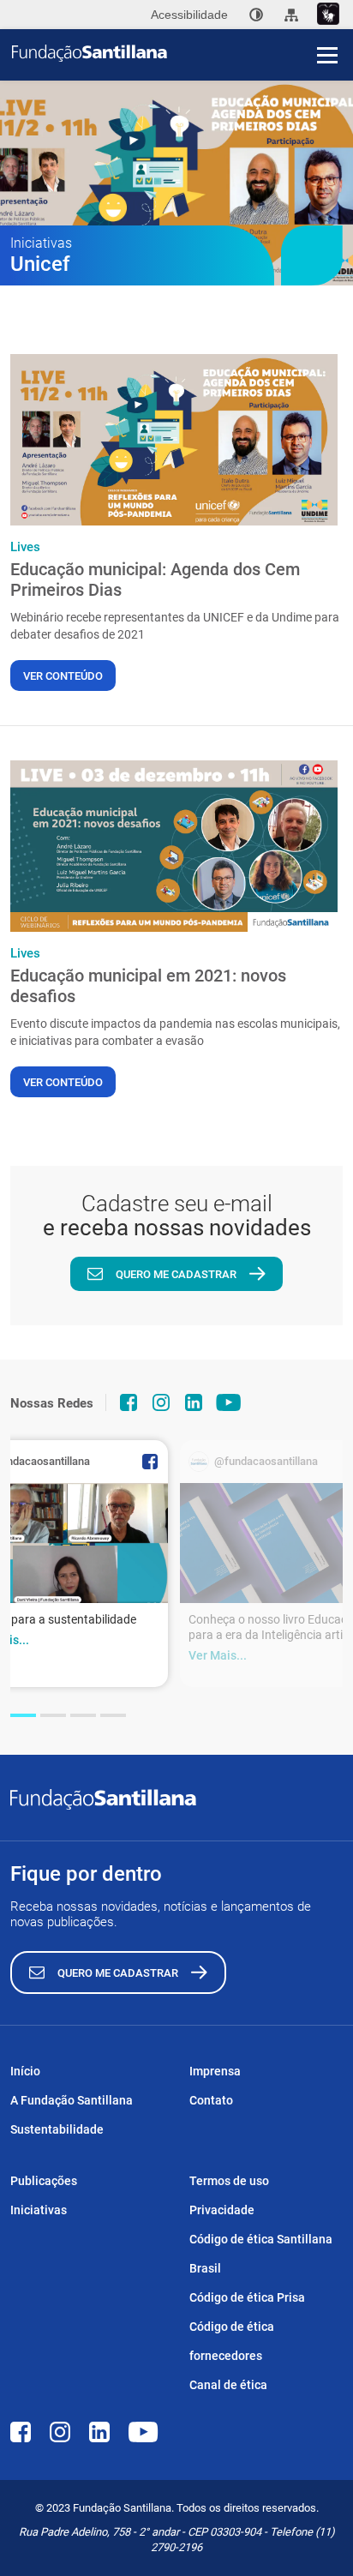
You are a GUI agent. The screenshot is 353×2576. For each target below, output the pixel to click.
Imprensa (215, 2071)
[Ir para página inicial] (182, 53)
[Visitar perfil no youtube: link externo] (229, 1402)
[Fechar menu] (327, 26)
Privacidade (222, 2210)
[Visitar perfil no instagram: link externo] (161, 1402)
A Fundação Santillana (72, 2100)
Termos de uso (229, 2181)
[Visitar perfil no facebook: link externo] (129, 1402)
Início (25, 2071)
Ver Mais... (218, 1655)
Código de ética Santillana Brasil (261, 2254)
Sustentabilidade (57, 2129)
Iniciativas (39, 2210)
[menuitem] (256, 15)
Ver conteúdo (63, 676)
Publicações (44, 2181)
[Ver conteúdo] (174, 440)
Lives (25, 547)
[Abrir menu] (327, 55)
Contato (211, 2100)
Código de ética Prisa (247, 2297)
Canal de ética (228, 2385)
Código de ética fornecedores (232, 2341)
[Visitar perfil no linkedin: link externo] (194, 1402)
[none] (256, 15)
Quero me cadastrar (176, 1274)
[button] (23, 1715)
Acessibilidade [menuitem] (189, 15)
